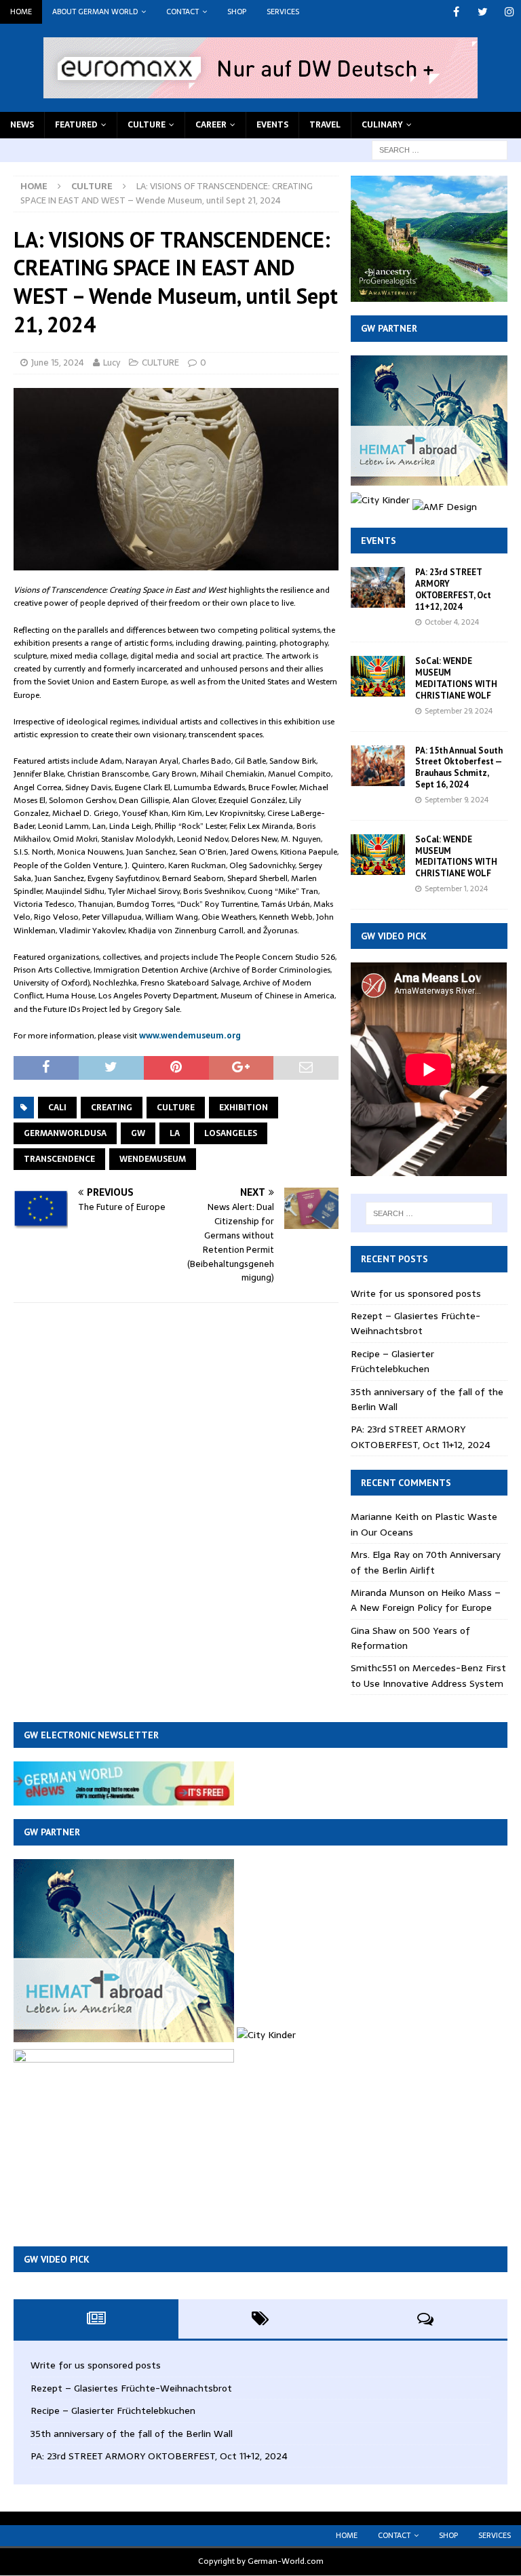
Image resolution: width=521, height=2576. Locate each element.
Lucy (112, 363)
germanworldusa (65, 1133)
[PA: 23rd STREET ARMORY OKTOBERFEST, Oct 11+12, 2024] (378, 587)
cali (57, 1108)
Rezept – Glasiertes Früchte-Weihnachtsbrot (416, 1323)
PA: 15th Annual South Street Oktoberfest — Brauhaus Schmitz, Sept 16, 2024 (459, 768)
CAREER (211, 125)
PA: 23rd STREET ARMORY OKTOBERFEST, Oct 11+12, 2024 (453, 589)
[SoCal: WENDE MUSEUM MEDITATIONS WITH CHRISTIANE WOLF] (378, 676)
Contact (182, 12)
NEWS (22, 125)
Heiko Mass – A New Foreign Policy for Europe (426, 1600)
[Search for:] (440, 149)
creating (112, 1108)
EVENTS (272, 125)
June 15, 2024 (58, 363)
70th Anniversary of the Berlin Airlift (426, 1562)
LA (175, 1133)
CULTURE (147, 125)
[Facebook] (456, 12)
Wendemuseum (153, 1159)
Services (283, 12)
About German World (95, 12)
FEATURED (76, 125)
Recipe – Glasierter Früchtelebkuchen (392, 1361)
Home (21, 12)
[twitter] (483, 12)
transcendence (59, 1159)
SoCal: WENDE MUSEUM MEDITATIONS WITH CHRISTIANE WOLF (456, 678)
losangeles (231, 1133)
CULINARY (382, 125)
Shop (237, 12)
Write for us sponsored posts (416, 1293)
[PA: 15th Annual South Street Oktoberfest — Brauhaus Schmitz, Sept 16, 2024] (378, 766)
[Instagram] (509, 12)
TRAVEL (325, 125)
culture (176, 1108)
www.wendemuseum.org (190, 1036)
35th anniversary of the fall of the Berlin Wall (132, 2434)
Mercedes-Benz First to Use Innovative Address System (428, 1675)
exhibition (244, 1108)
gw (138, 1133)
